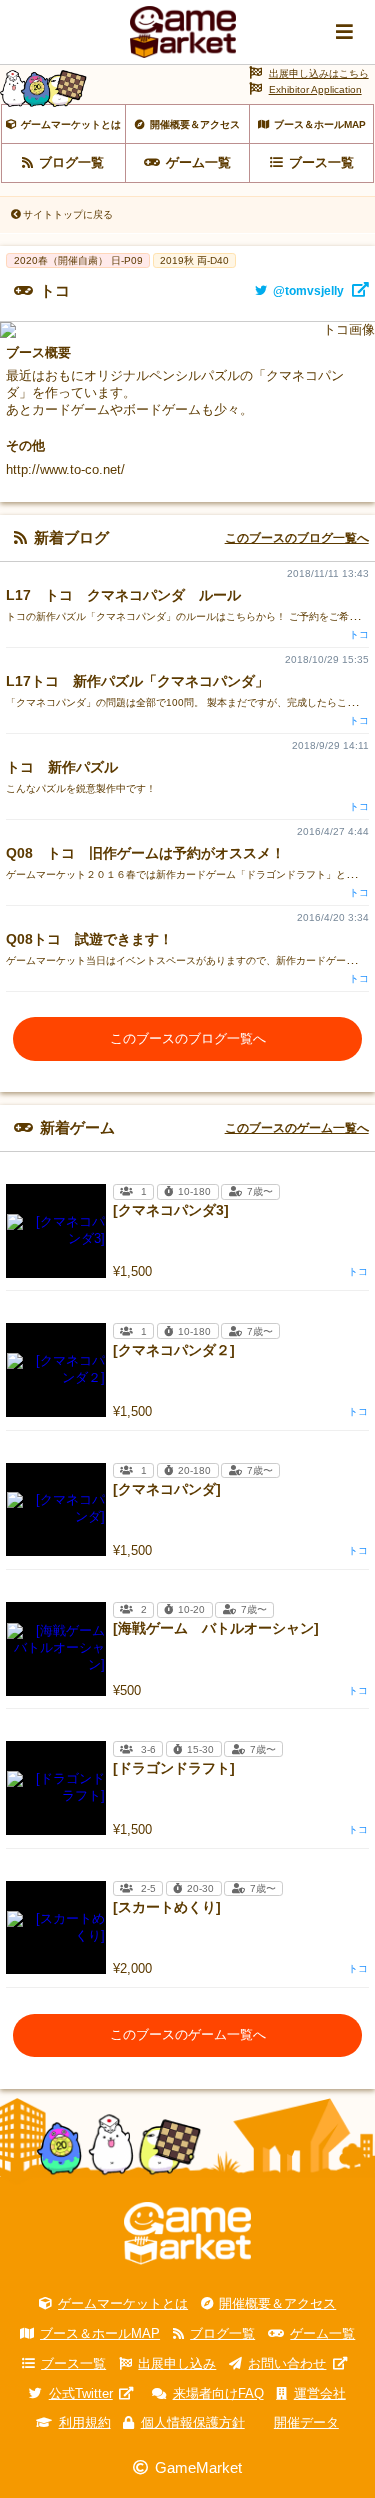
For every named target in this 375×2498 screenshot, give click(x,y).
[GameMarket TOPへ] (187, 2233)
